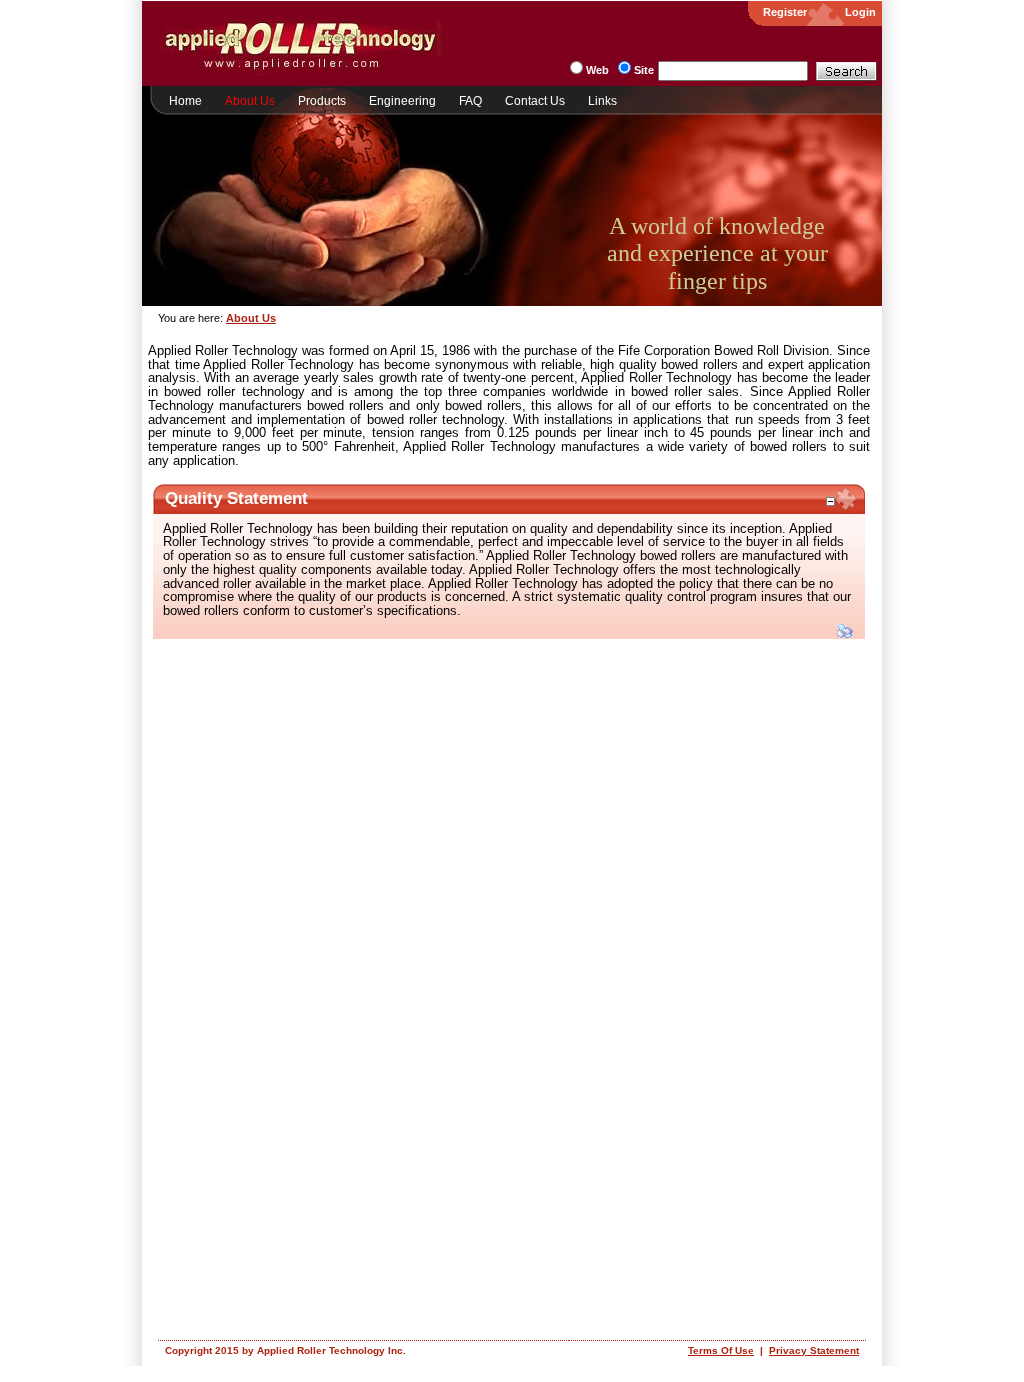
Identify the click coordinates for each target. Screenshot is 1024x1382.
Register (785, 12)
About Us (251, 318)
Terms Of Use (721, 1350)
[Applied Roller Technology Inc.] (300, 72)
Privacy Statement (814, 1350)
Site (644, 70)
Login (860, 12)
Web (597, 70)
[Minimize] (830, 502)
